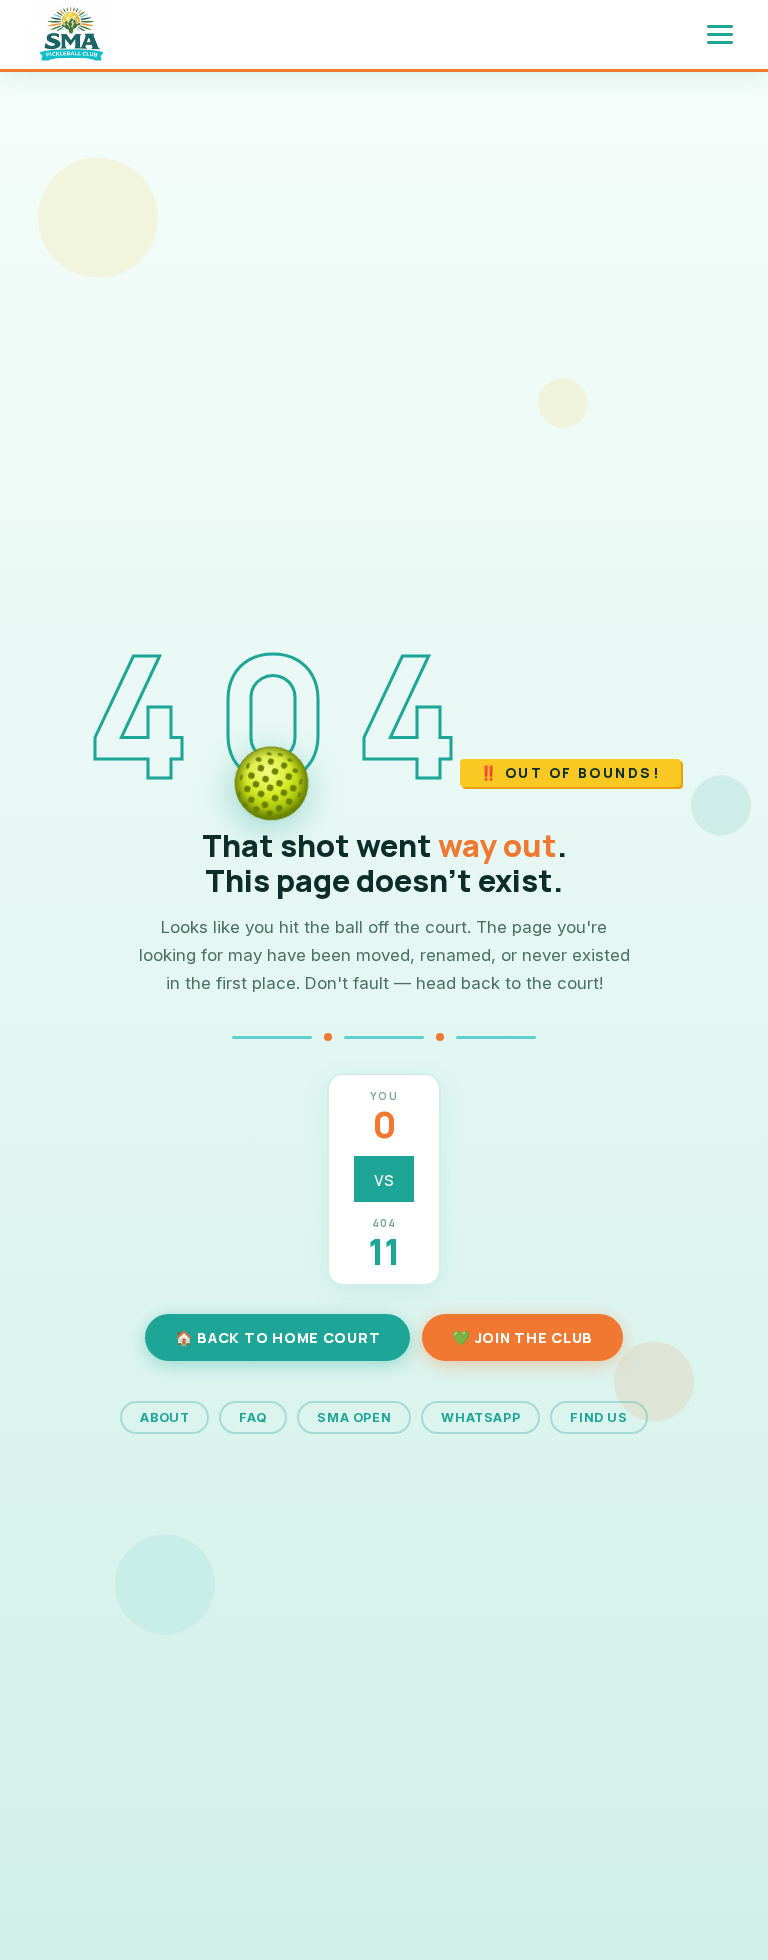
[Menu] (720, 34)
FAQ (253, 1417)
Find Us (598, 1417)
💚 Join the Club (522, 1337)
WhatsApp (480, 1417)
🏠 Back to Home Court (277, 1337)
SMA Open (354, 1417)
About (164, 1417)
